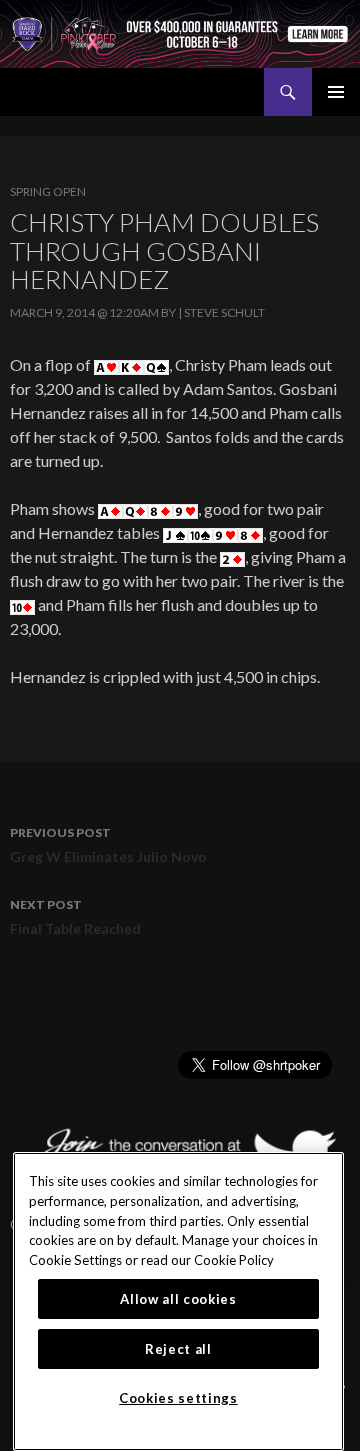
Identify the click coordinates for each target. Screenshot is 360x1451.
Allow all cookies (178, 1299)
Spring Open (48, 191)
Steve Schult (224, 312)
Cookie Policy (234, 1260)
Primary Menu (336, 92)
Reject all (178, 1349)
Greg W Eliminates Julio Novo (108, 845)
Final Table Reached (75, 917)
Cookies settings (178, 1398)
